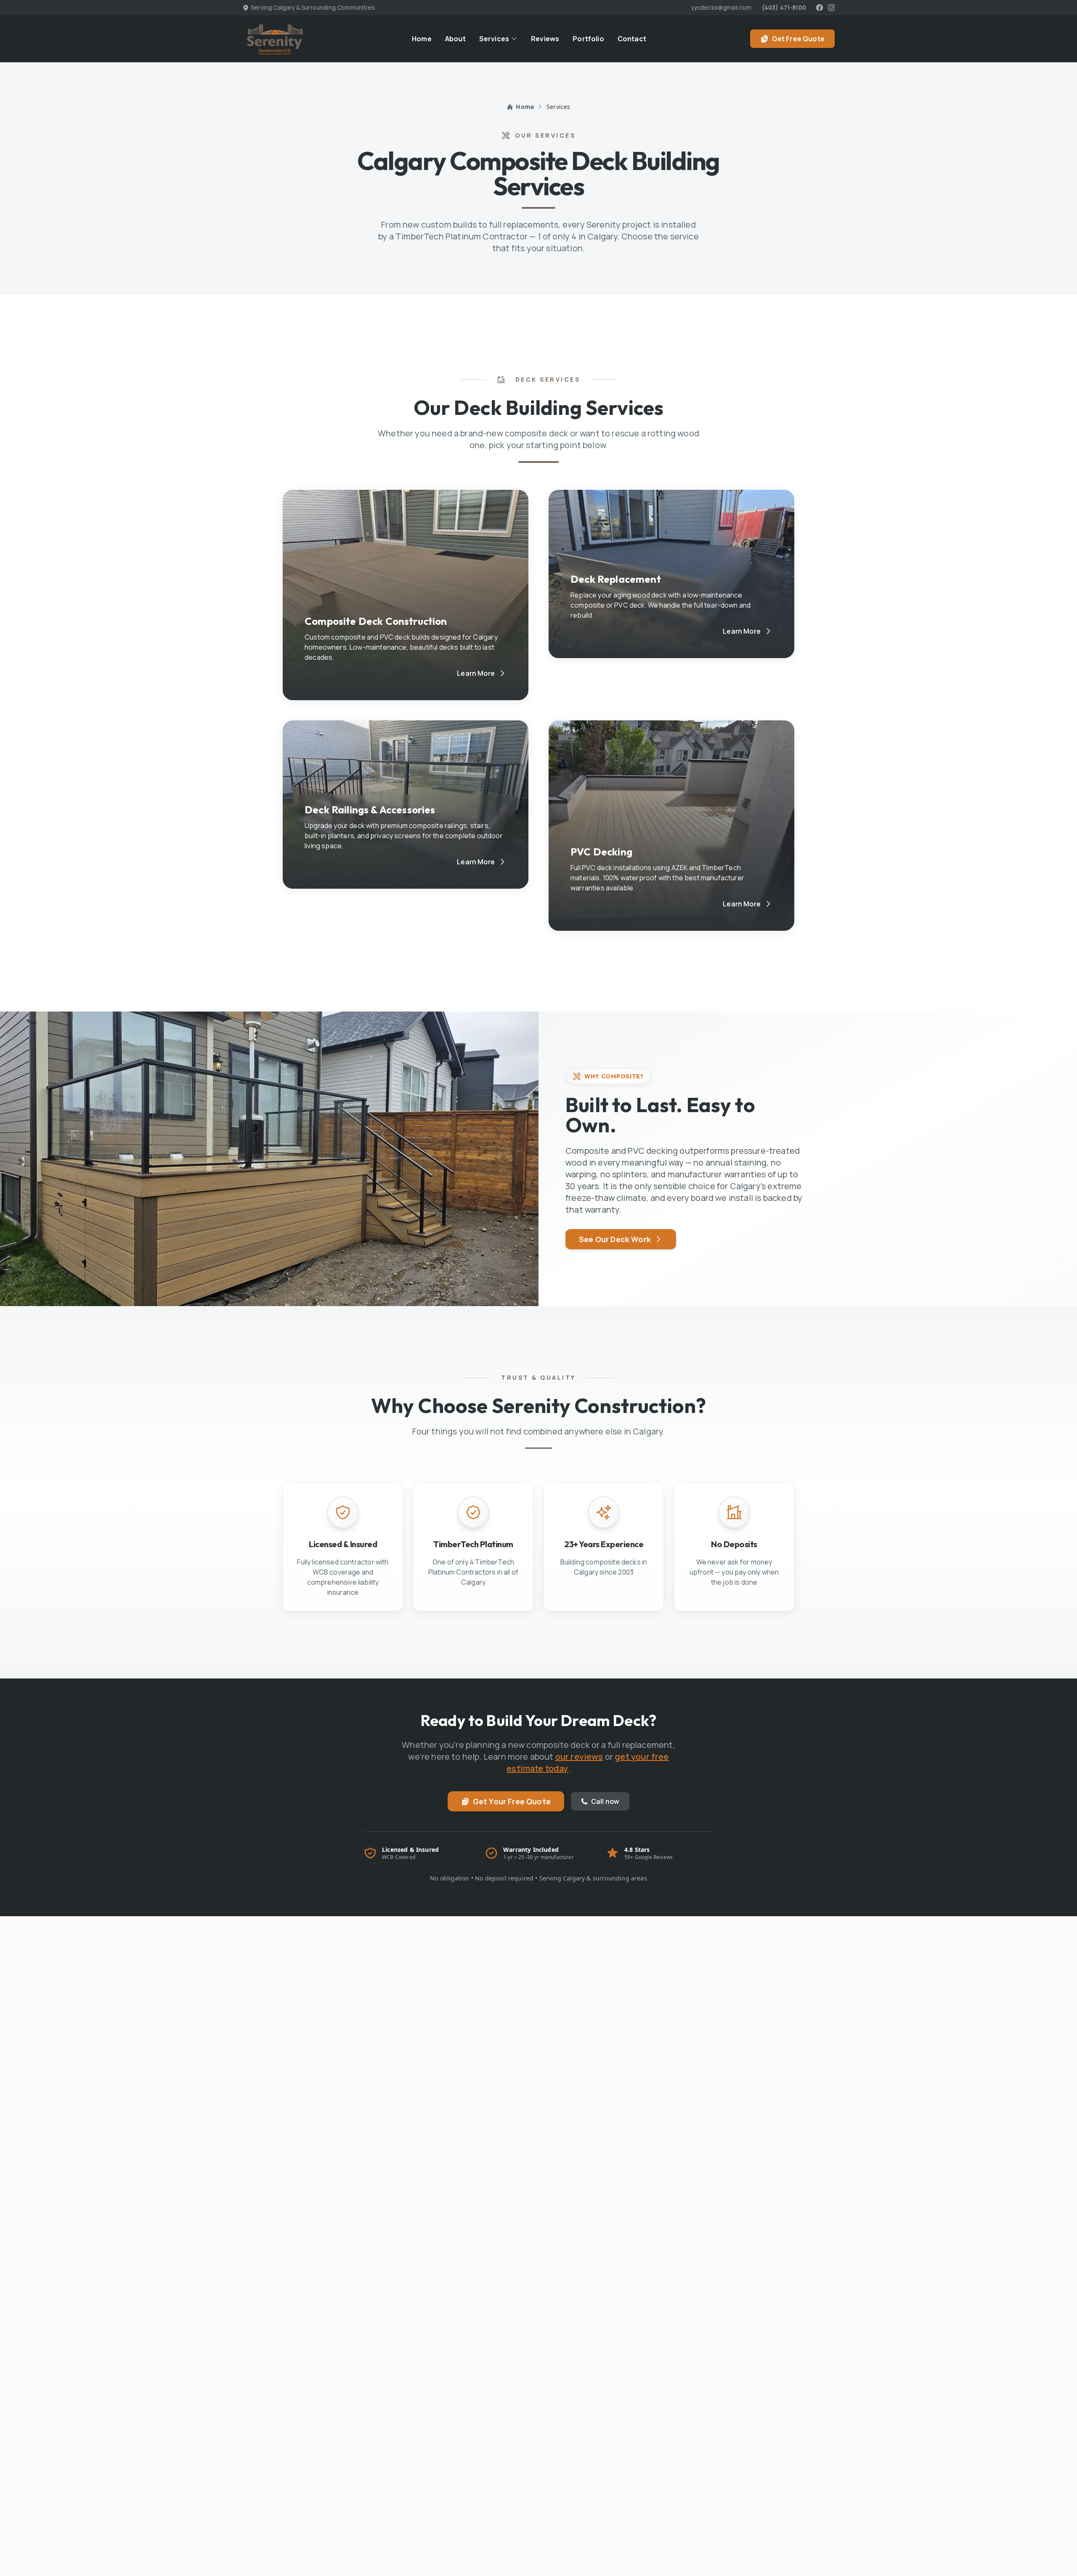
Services (494, 39)
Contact (632, 39)
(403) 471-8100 (784, 7)
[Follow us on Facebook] (820, 8)
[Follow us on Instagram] (831, 8)
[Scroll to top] (1057, 2556)
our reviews (579, 1757)
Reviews (545, 39)
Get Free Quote (798, 39)
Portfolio (588, 39)
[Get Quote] (1057, 2531)
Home (422, 39)
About (455, 39)
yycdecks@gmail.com (721, 7)
